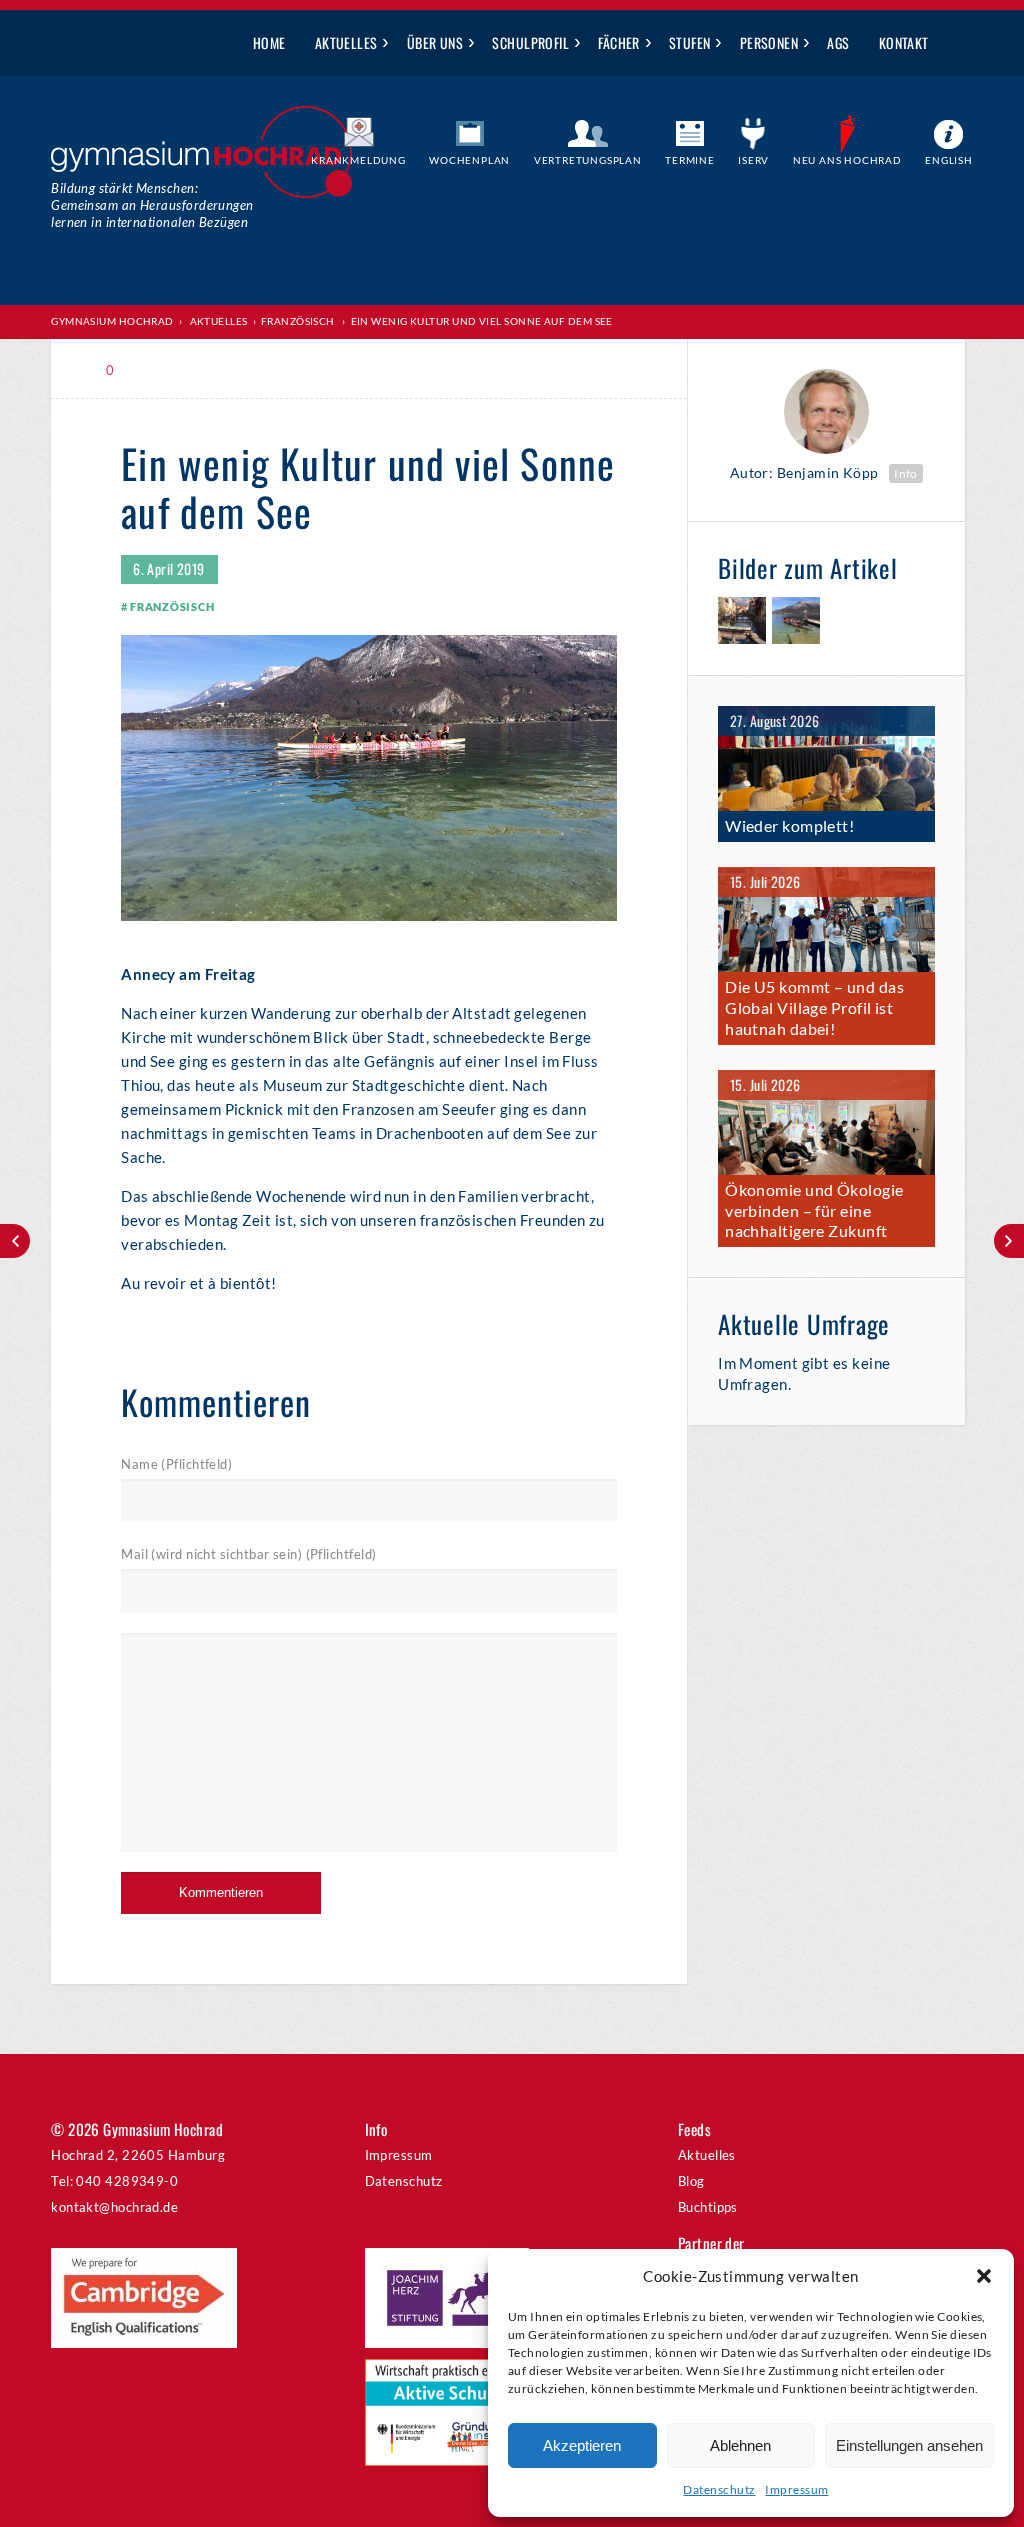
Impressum (796, 2489)
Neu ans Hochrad (847, 160)
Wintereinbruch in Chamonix (1009, 1241)
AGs (838, 42)
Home (269, 42)
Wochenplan (469, 160)
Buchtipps (708, 2207)
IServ (753, 160)
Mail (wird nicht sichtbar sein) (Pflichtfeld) (248, 1554)
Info (906, 473)
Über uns (435, 42)
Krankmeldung (358, 160)
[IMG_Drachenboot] (796, 624)
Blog (691, 2181)
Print (165, 370)
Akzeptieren (582, 2445)
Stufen (690, 42)
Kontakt (904, 42)
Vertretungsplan (588, 160)
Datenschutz (719, 2489)
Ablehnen (740, 2445)
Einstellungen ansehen (909, 2445)
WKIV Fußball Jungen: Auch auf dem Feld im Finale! (15, 1241)
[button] (984, 2276)
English (949, 160)
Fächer (619, 42)
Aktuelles (346, 42)
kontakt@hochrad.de (114, 2207)
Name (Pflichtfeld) (176, 1464)
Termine (690, 160)
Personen (769, 42)
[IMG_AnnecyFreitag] (742, 624)
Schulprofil (530, 42)
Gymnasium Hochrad (112, 321)
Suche (958, 44)
